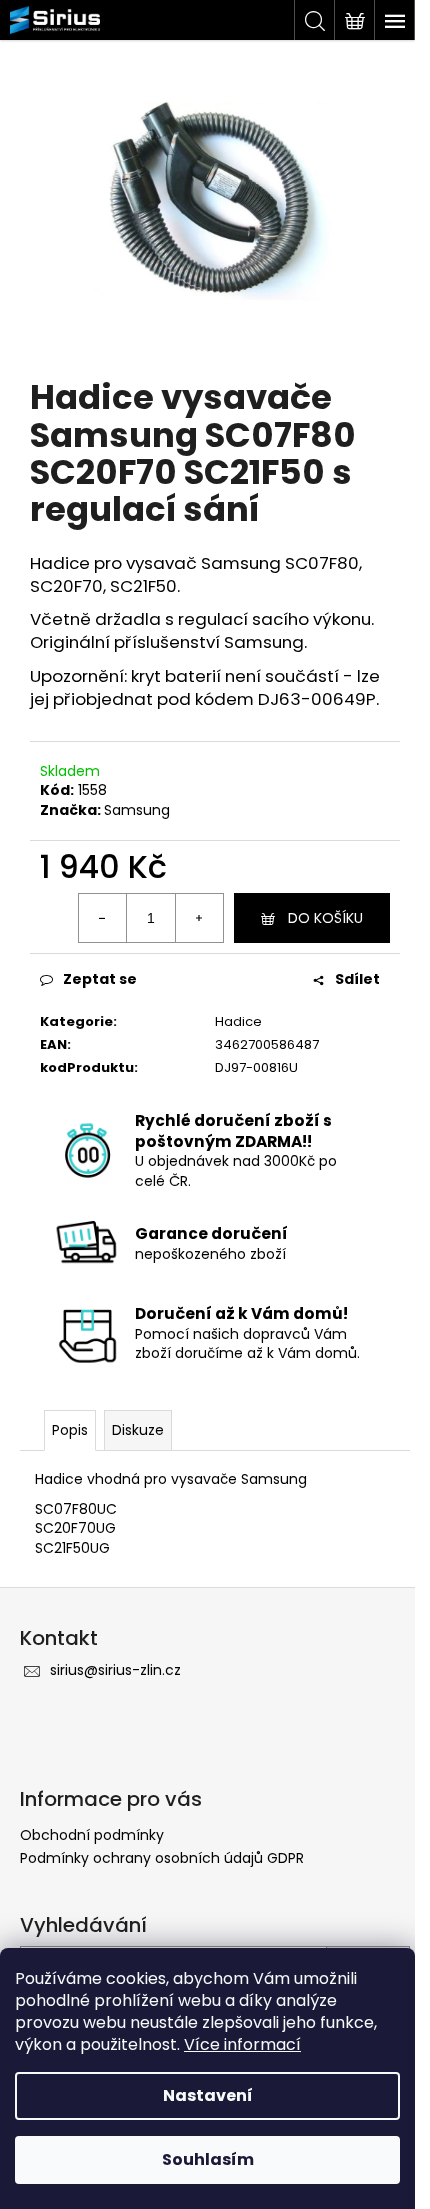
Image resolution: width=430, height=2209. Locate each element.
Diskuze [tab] (138, 1430)
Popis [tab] (70, 1430)
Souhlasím (208, 2159)
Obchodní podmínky (92, 1835)
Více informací (242, 2044)
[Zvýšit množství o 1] (199, 918)
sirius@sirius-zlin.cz (115, 1670)
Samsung (137, 810)
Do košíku (325, 918)
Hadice (238, 1021)
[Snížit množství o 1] (103, 918)
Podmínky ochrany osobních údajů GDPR (162, 1858)
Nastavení (208, 2095)
